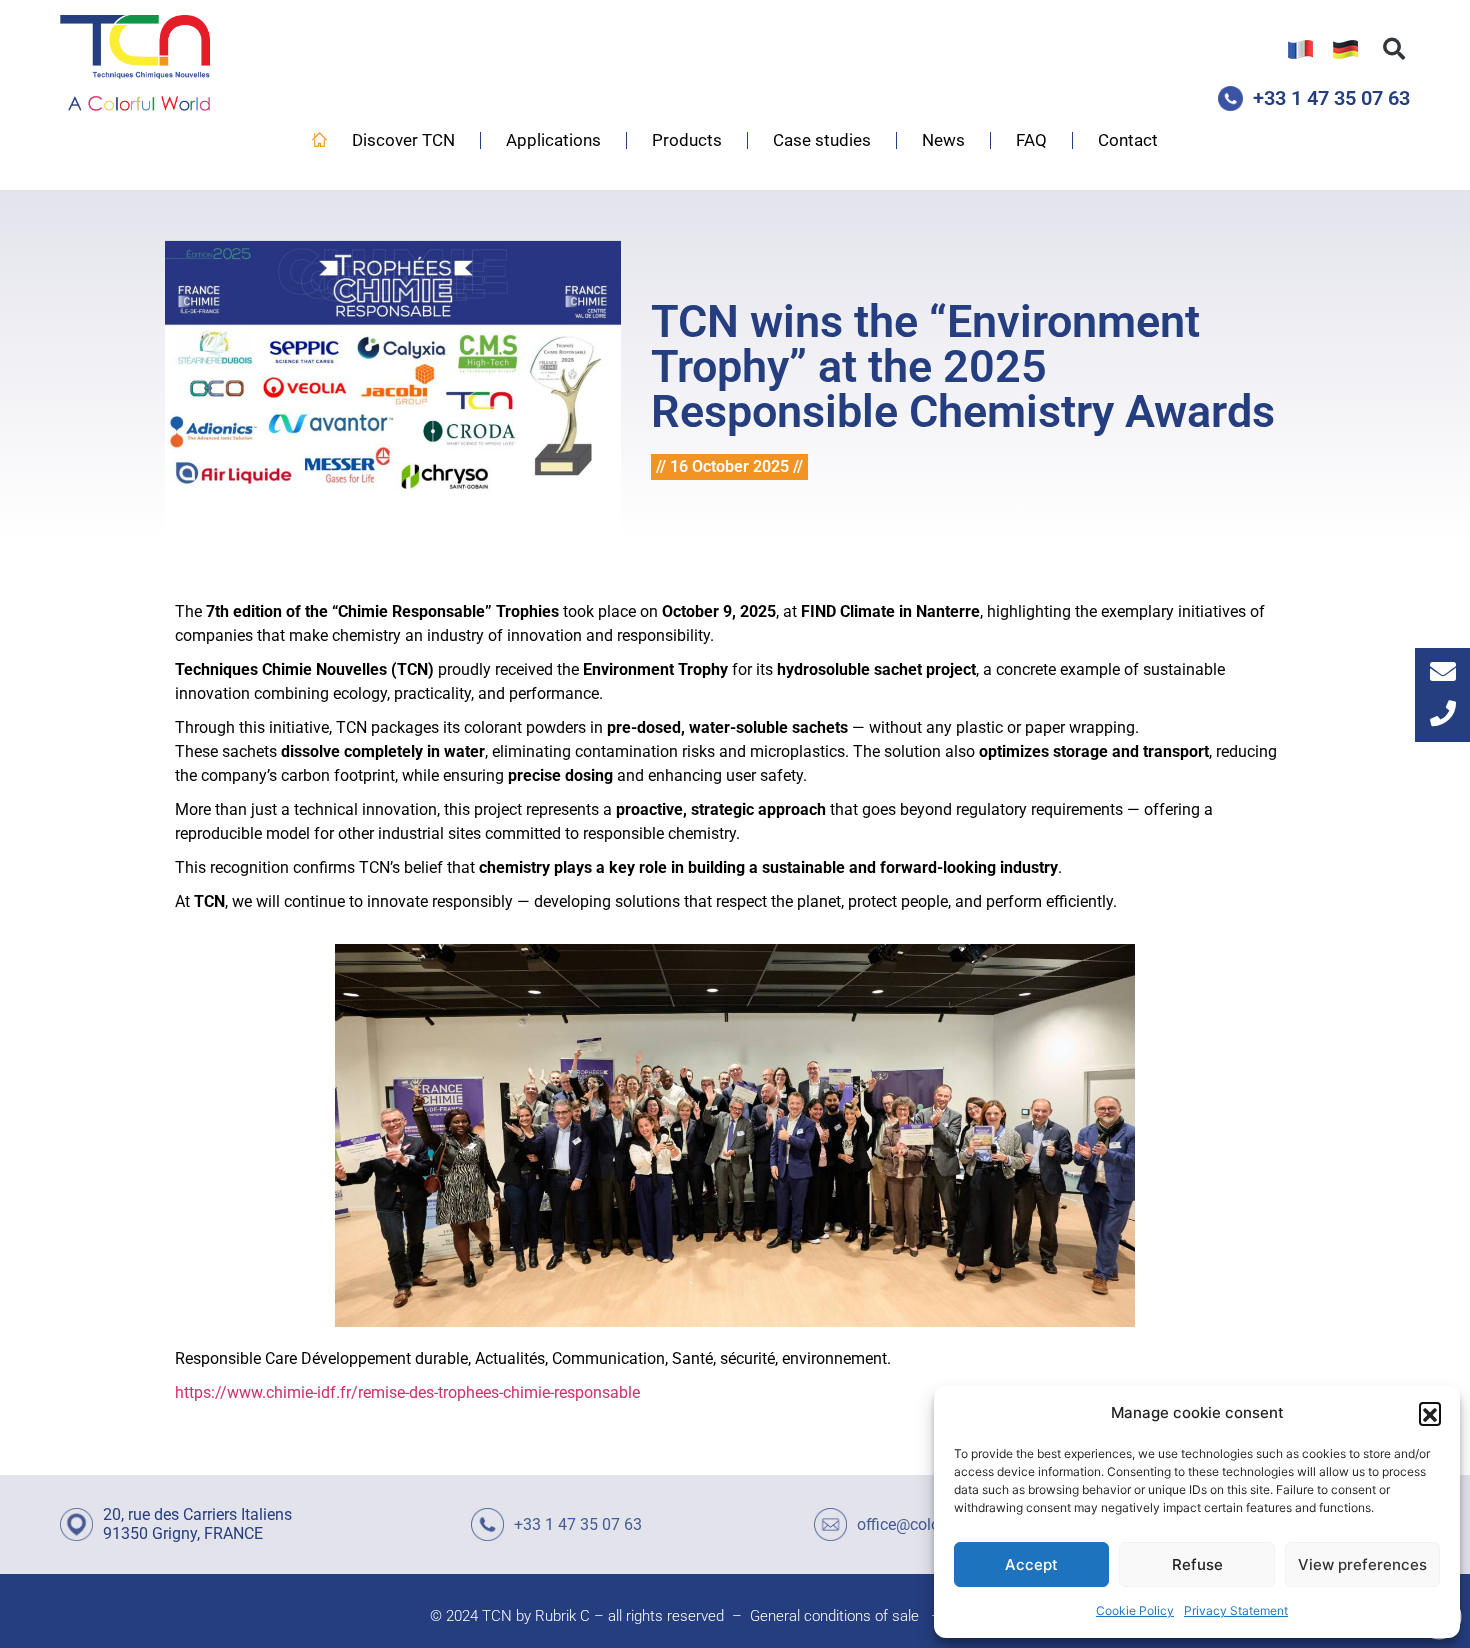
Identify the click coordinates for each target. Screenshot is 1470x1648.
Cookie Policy (1135, 1610)
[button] (1430, 1413)
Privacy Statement (1236, 1610)
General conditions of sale (834, 1616)
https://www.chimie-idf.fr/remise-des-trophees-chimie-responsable (409, 1392)
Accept (1031, 1564)
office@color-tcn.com (931, 1524)
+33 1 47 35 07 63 (1331, 98)
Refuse (1197, 1564)
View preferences (1362, 1564)
